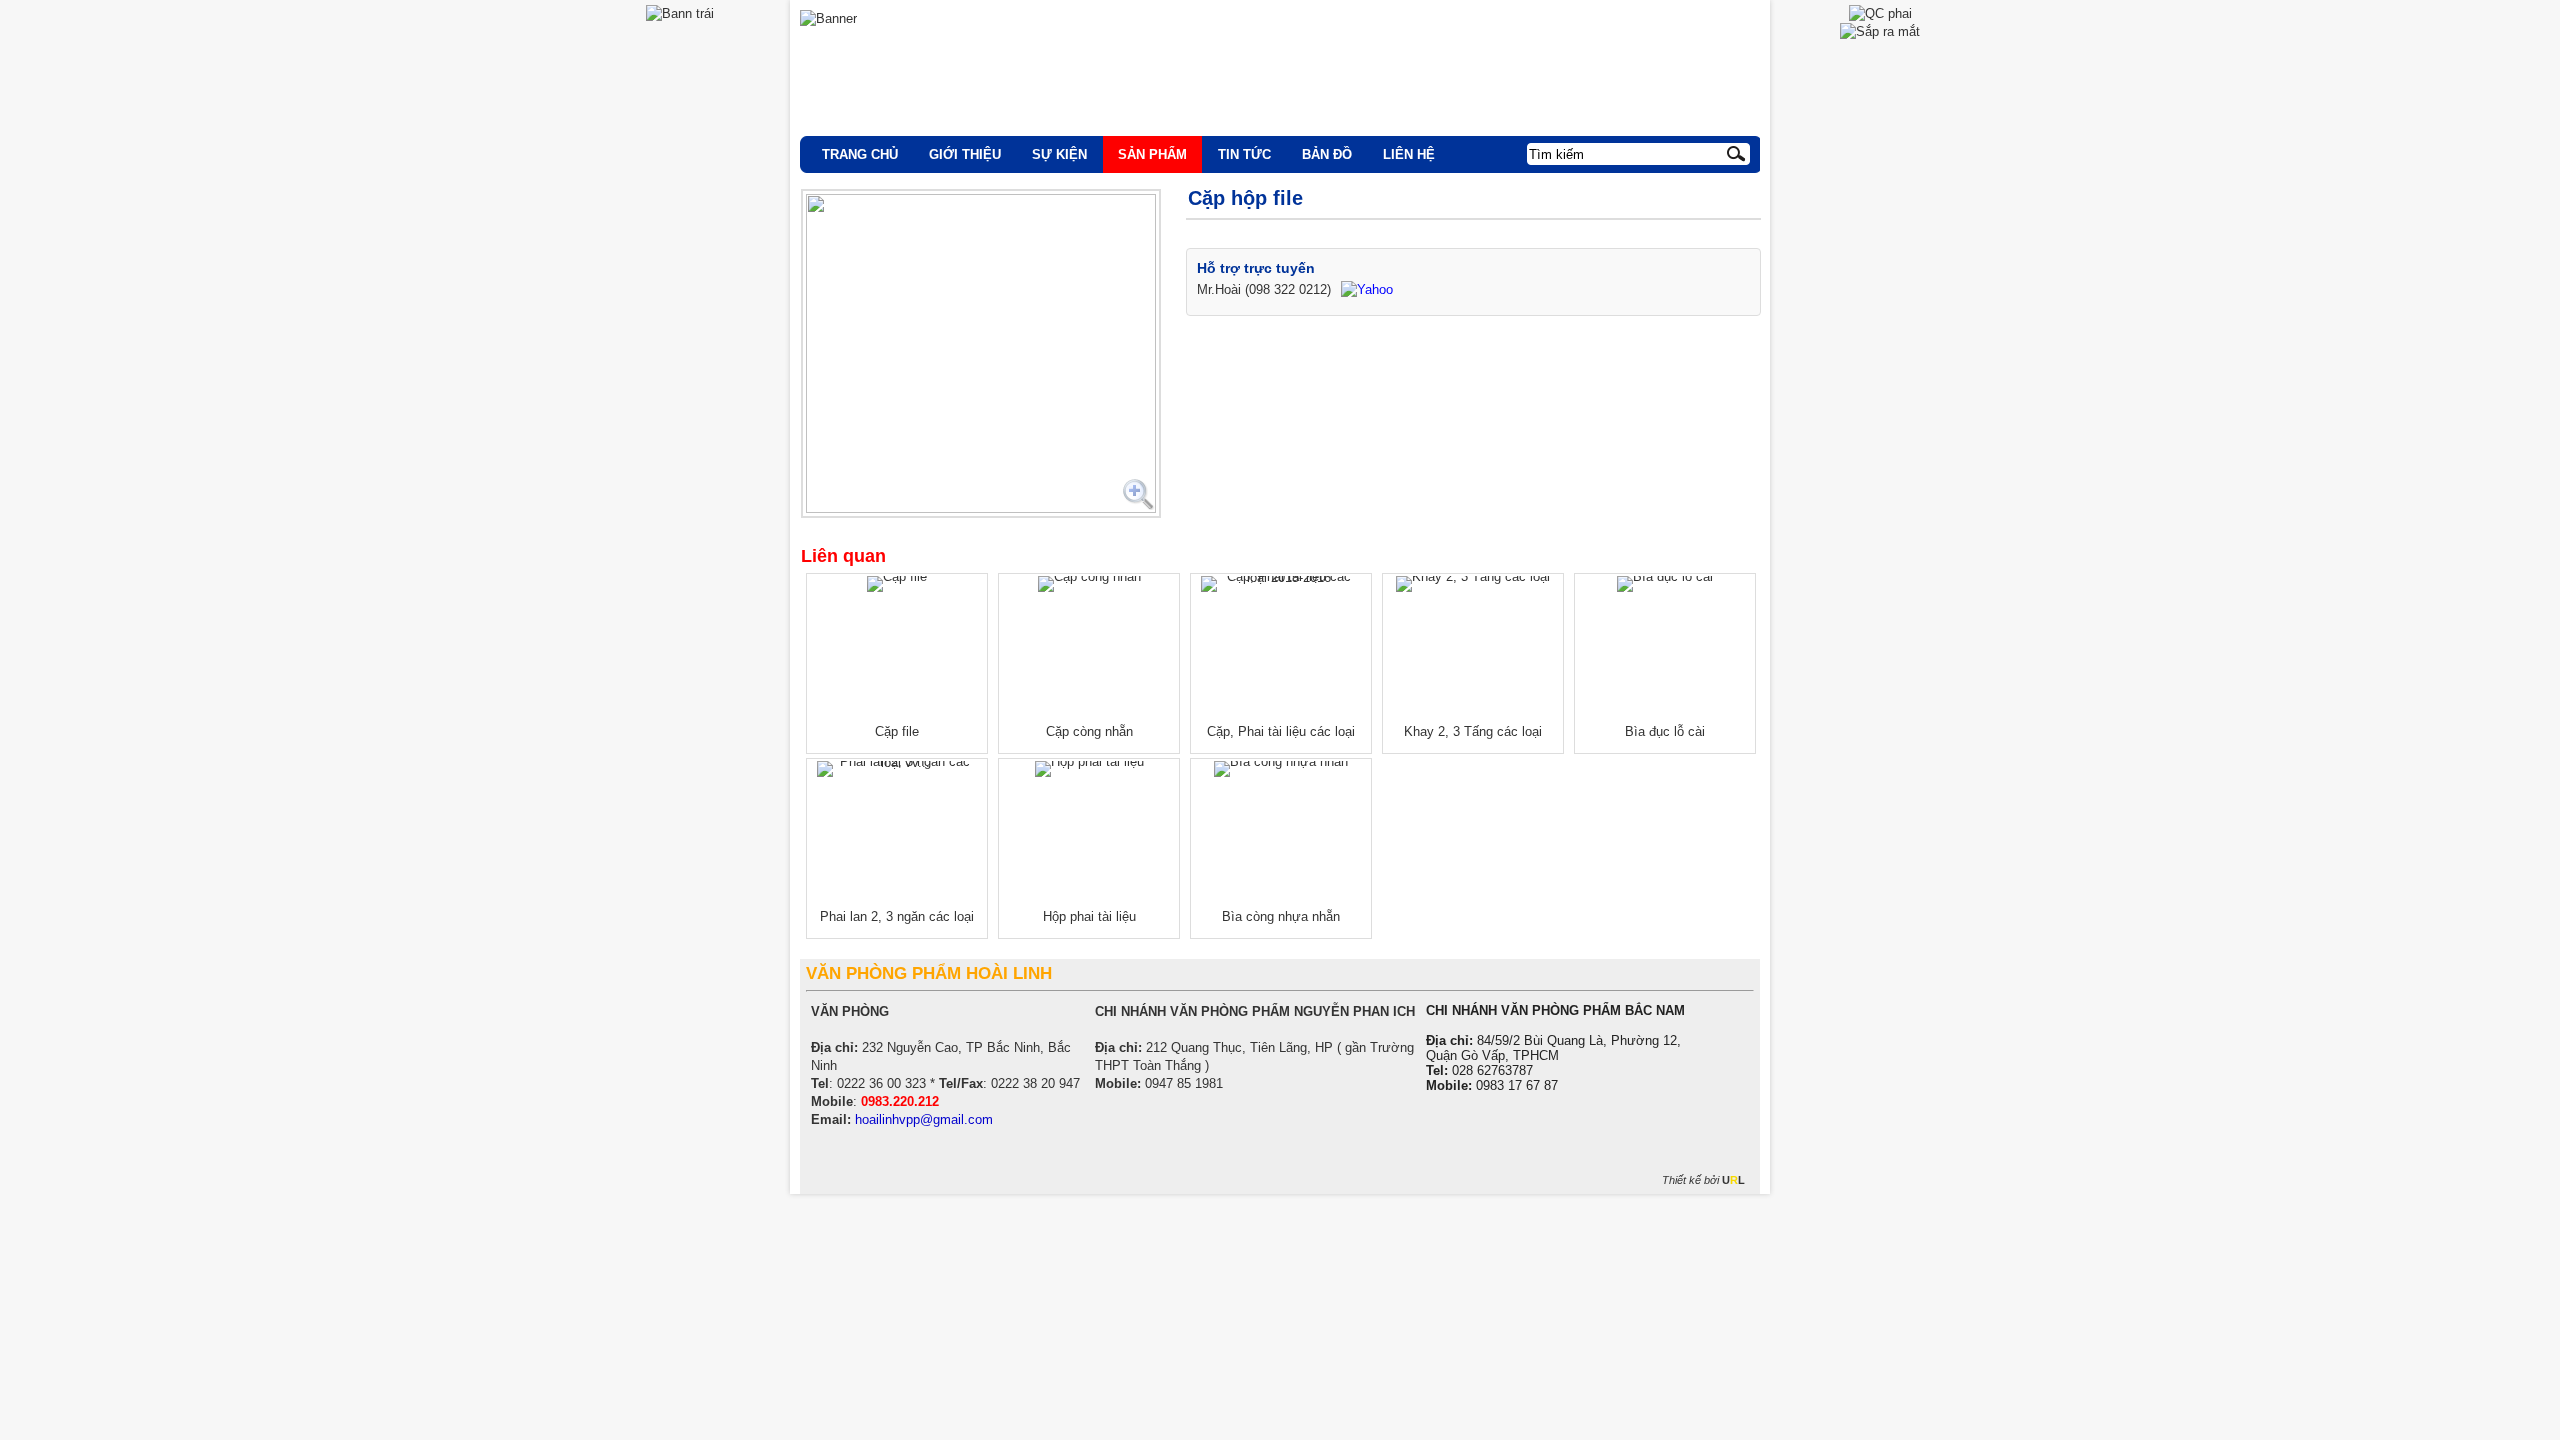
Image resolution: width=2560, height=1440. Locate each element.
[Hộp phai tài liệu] (1089, 769)
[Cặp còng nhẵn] (1089, 584)
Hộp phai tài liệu (1089, 916)
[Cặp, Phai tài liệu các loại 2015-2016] (1281, 584)
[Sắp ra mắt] (1880, 31)
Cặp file (897, 731)
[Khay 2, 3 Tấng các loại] (1473, 584)
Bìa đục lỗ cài (1665, 731)
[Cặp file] (897, 584)
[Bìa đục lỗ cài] (1665, 584)
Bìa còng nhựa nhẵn (1281, 916)
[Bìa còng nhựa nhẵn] (1281, 769)
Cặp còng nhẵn (1089, 731)
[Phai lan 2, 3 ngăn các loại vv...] (897, 769)
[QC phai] (1880, 13)
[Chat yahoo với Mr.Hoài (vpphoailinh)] (1367, 289)
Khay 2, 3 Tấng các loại (1473, 731)
